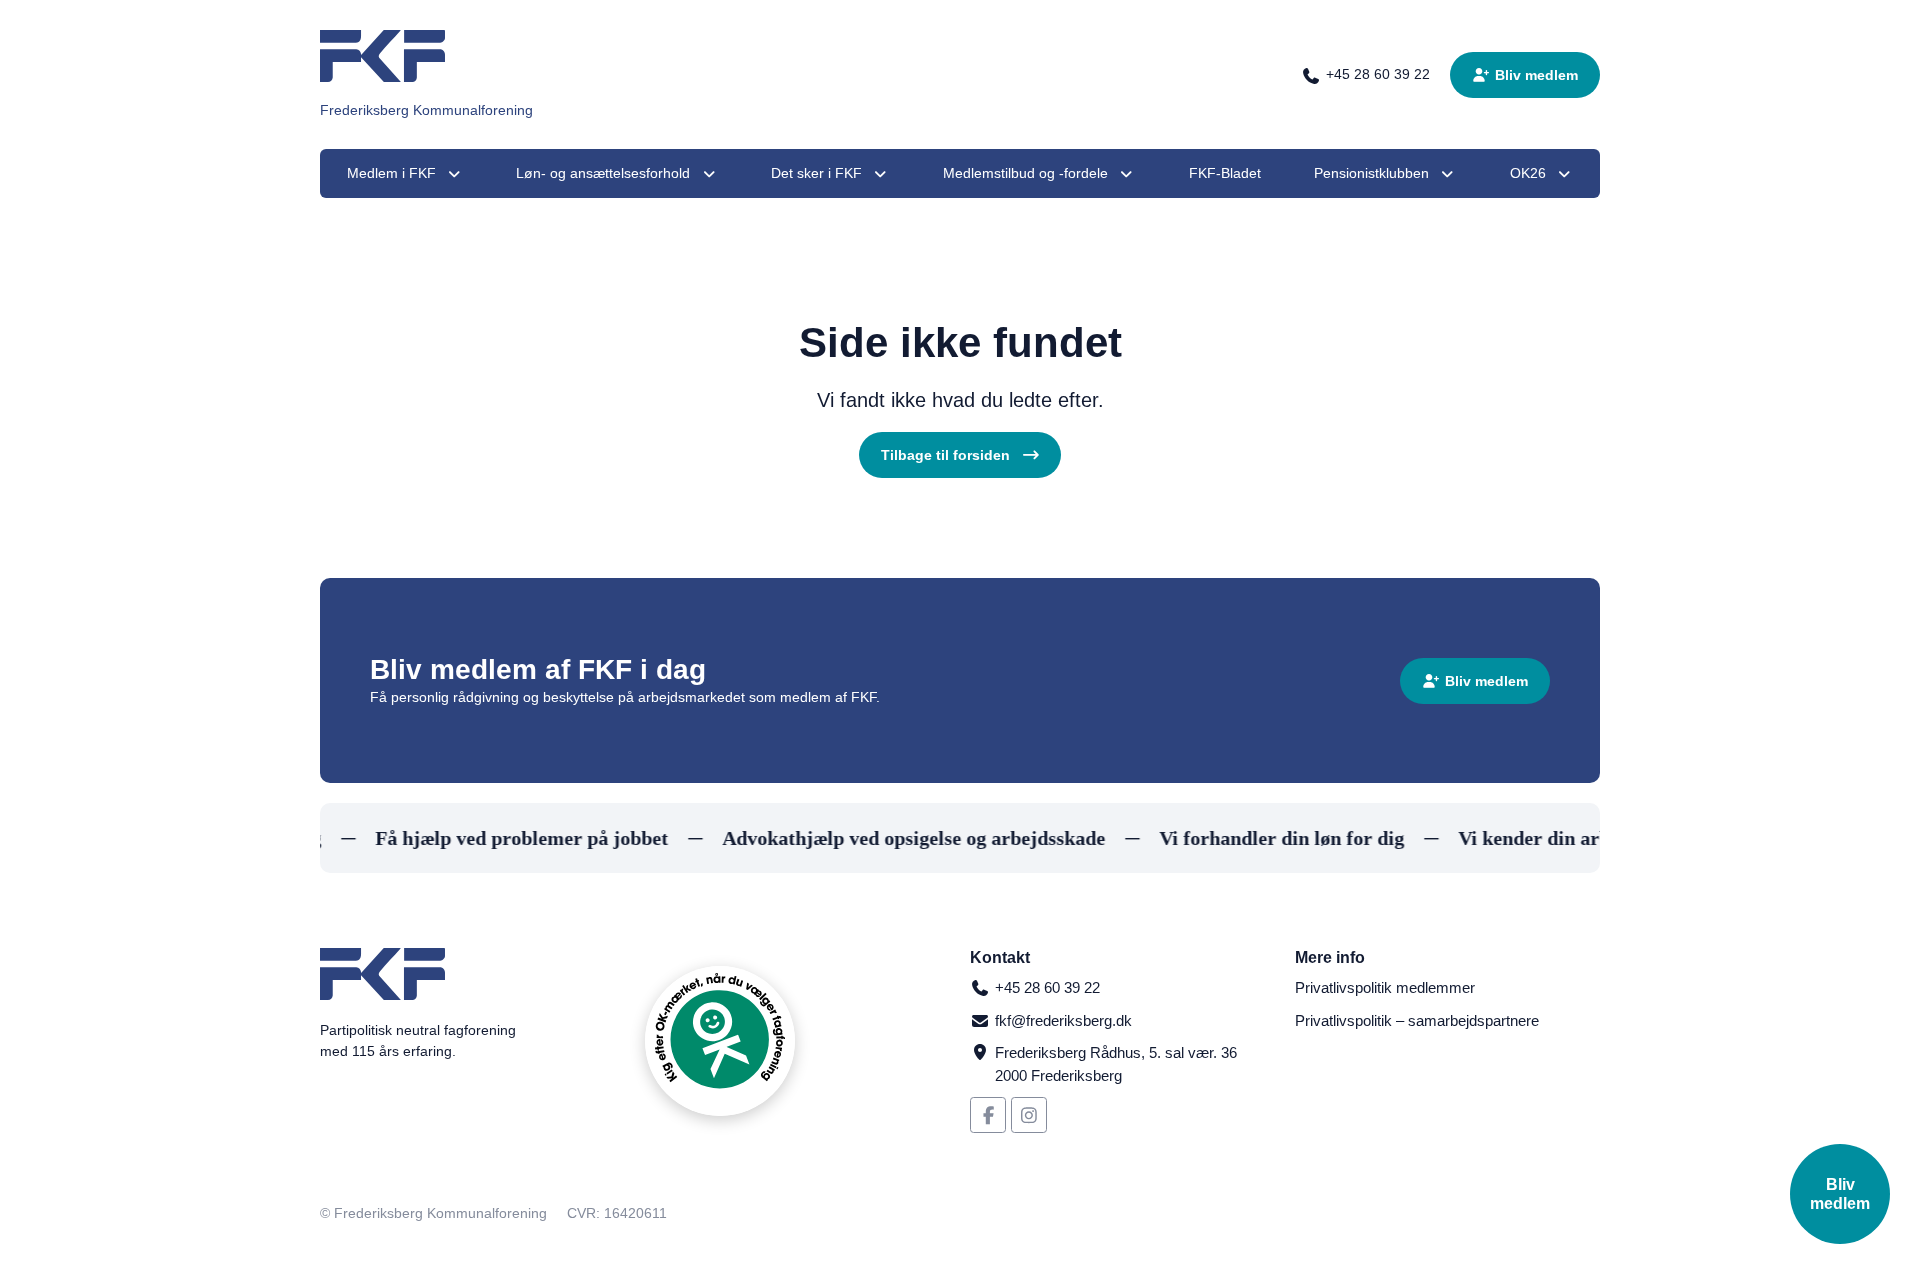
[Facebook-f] (988, 1115)
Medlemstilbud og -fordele (1025, 173)
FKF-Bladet (1225, 173)
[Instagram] (1029, 1115)
